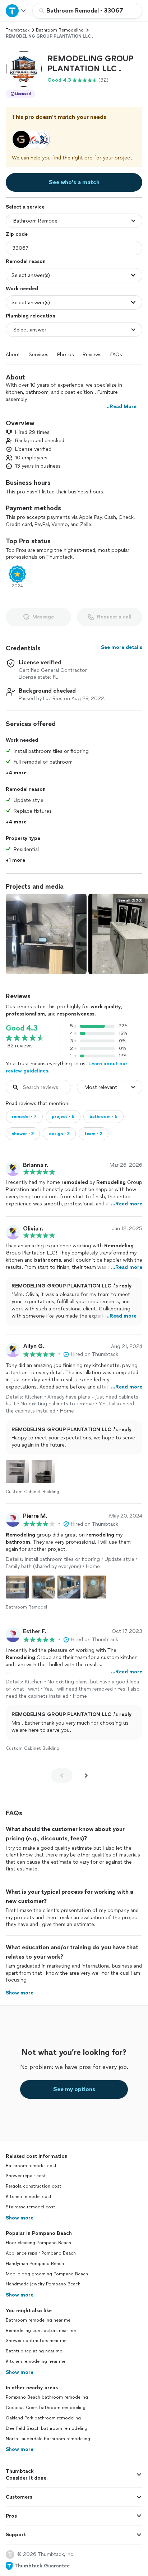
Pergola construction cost (34, 2186)
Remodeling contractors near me (41, 2331)
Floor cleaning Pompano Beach (38, 2243)
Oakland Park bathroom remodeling (43, 2418)
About (13, 355)
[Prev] (62, 1776)
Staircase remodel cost (31, 2207)
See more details (122, 647)
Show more (20, 2218)
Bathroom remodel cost (31, 2166)
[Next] (86, 1776)
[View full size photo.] (46, 934)
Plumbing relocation (31, 316)
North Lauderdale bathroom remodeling (48, 2439)
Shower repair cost (26, 2176)
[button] (24, 69)
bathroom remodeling (60, 30)
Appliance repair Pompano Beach (41, 2253)
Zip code (17, 234)
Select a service (25, 207)
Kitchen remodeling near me (36, 2361)
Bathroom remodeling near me (38, 2320)
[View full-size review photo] (17, 1472)
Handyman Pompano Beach (35, 2264)
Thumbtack (18, 30)
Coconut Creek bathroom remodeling (46, 2408)
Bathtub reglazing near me (34, 2351)
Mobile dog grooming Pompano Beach (47, 2274)
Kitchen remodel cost (29, 2197)
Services (39, 355)
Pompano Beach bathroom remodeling (47, 2397)
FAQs (116, 355)
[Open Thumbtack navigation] (16, 11)
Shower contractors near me (36, 2341)
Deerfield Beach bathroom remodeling (47, 2428)
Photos (66, 355)
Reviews (92, 355)
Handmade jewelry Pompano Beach (43, 2284)
